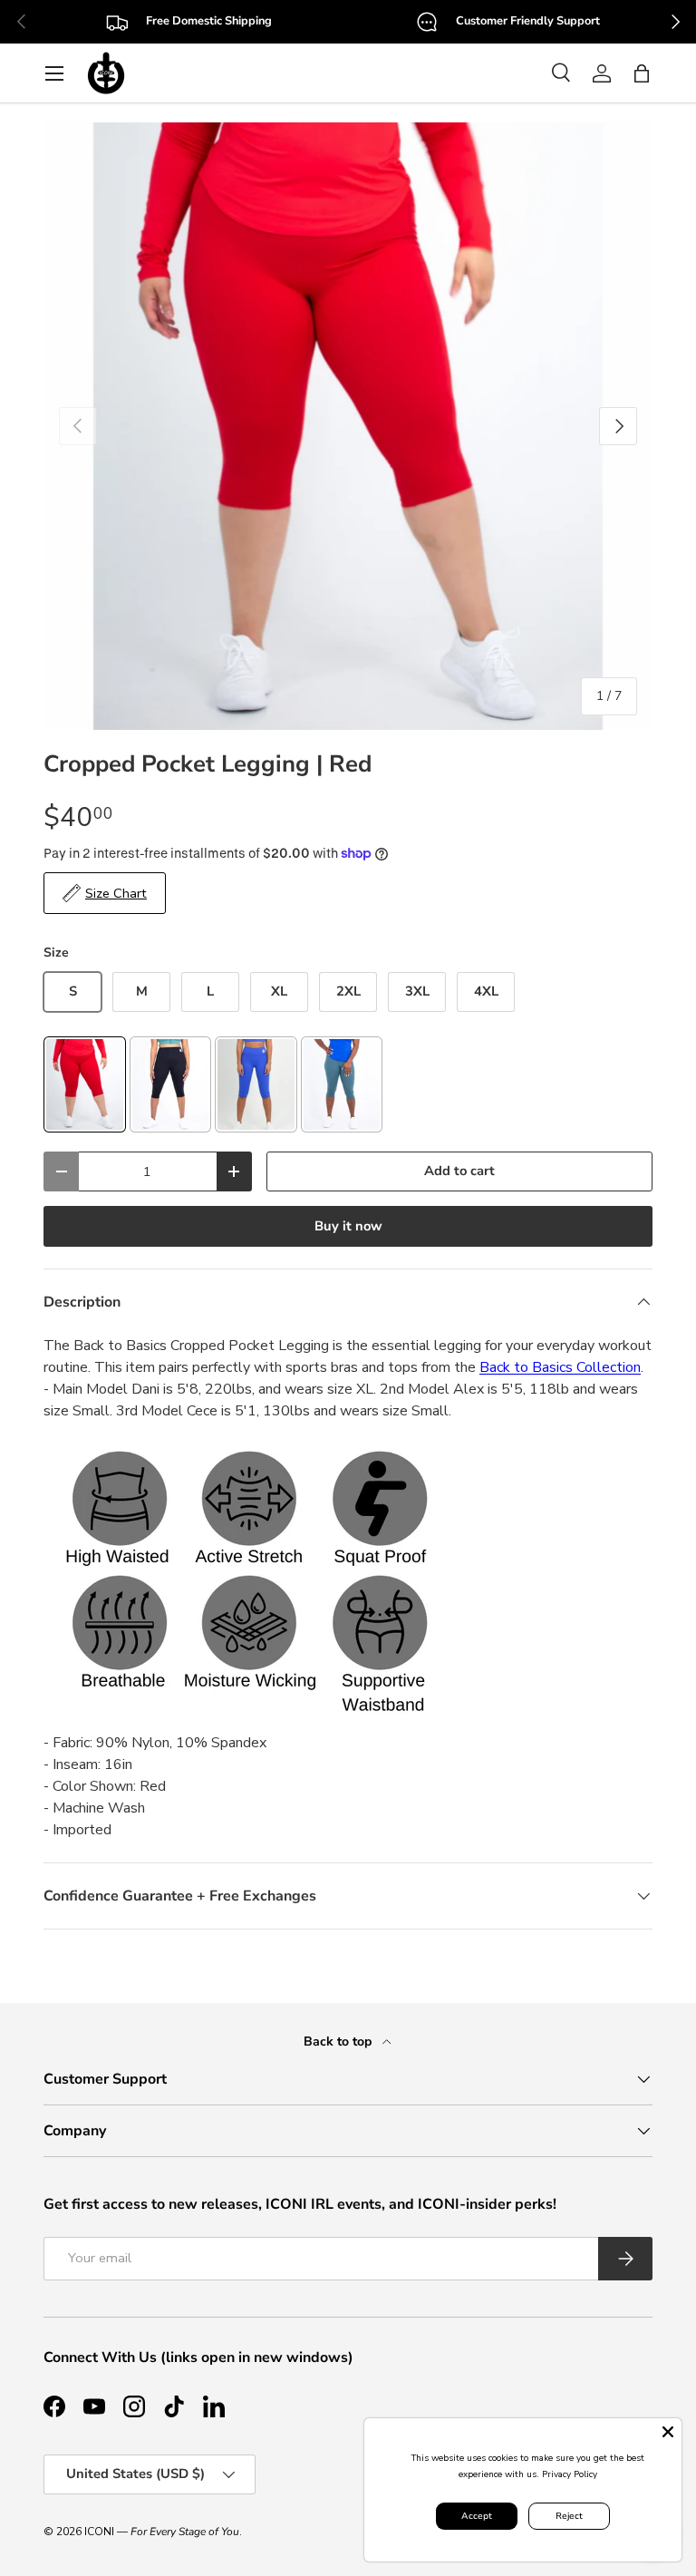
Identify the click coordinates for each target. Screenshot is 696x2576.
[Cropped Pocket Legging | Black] (171, 1085)
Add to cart (459, 1171)
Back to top (339, 2041)
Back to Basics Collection (560, 1367)
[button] (642, 73)
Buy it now (348, 1226)
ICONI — (162, 2532)
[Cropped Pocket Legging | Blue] (256, 1085)
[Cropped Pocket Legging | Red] (85, 1085)
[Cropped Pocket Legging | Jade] (342, 1085)
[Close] (668, 2432)
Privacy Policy (570, 2474)
